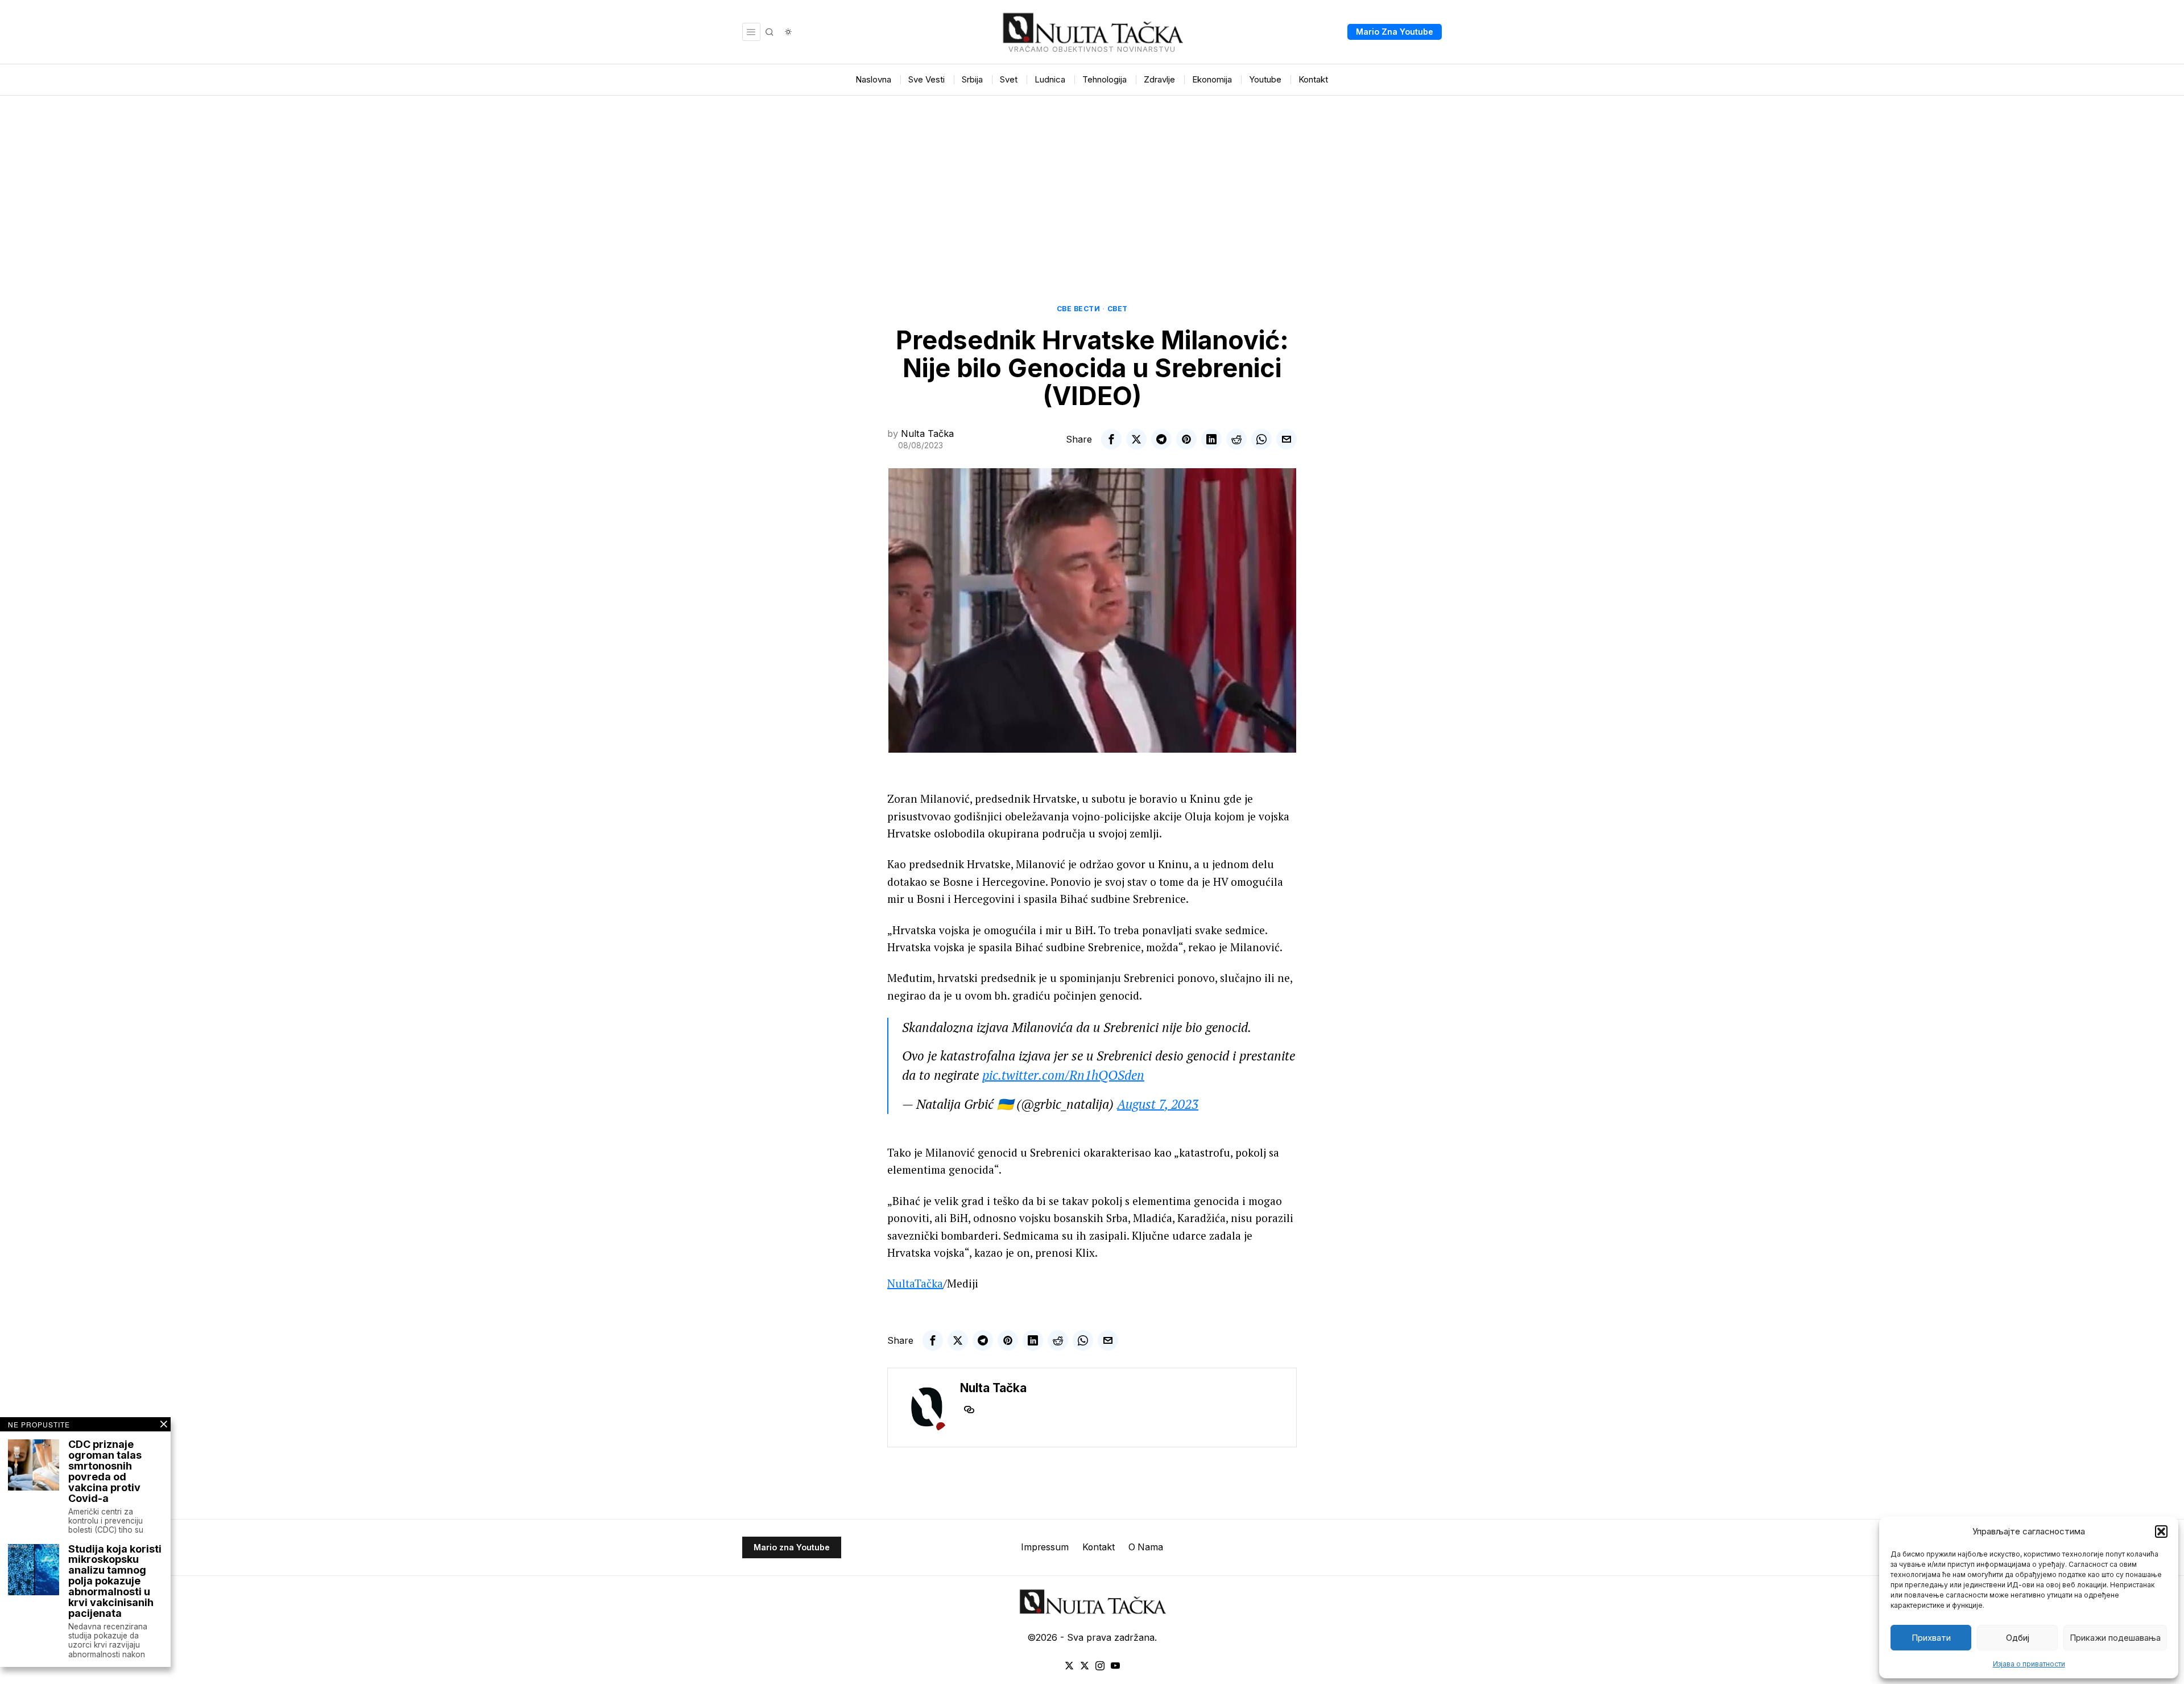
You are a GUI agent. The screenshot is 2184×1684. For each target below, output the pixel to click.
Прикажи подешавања (2115, 1638)
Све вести (1079, 309)
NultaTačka (915, 1283)
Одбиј (2018, 1638)
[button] (2161, 1532)
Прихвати (1931, 1638)
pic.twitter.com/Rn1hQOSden (1063, 1075)
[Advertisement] (1092, 181)
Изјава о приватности (2029, 1664)
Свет (1118, 309)
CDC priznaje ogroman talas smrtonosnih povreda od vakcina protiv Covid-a (105, 1472)
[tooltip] (1111, 439)
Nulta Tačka (927, 434)
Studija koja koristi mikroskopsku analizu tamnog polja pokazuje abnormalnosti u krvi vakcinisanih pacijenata (115, 1582)
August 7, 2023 (1158, 1104)
